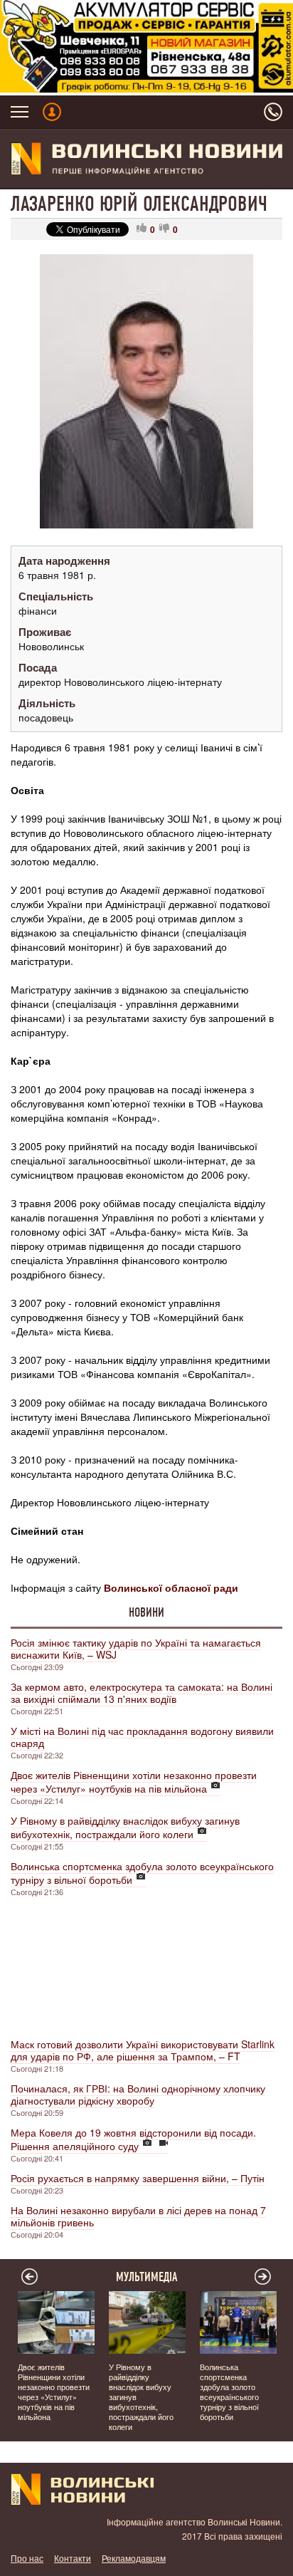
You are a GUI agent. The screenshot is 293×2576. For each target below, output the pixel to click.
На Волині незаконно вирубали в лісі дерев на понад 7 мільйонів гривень (138, 2216)
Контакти (73, 2558)
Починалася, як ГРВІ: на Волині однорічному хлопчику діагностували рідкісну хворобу (138, 2094)
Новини (146, 1612)
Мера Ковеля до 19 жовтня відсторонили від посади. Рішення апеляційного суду (133, 2139)
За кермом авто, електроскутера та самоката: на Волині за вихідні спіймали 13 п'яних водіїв (142, 1693)
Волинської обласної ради (171, 1587)
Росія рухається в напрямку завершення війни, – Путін (138, 2178)
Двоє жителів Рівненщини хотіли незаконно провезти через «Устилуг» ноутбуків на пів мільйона (134, 1782)
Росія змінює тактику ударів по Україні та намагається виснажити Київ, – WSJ (136, 1648)
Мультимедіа (147, 2277)
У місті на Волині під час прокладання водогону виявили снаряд (142, 1737)
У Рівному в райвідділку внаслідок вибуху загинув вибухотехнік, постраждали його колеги (125, 1827)
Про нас (27, 2558)
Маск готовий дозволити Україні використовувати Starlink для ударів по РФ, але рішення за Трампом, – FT (143, 2050)
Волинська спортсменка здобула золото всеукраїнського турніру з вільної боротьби (142, 1873)
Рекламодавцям (134, 2558)
